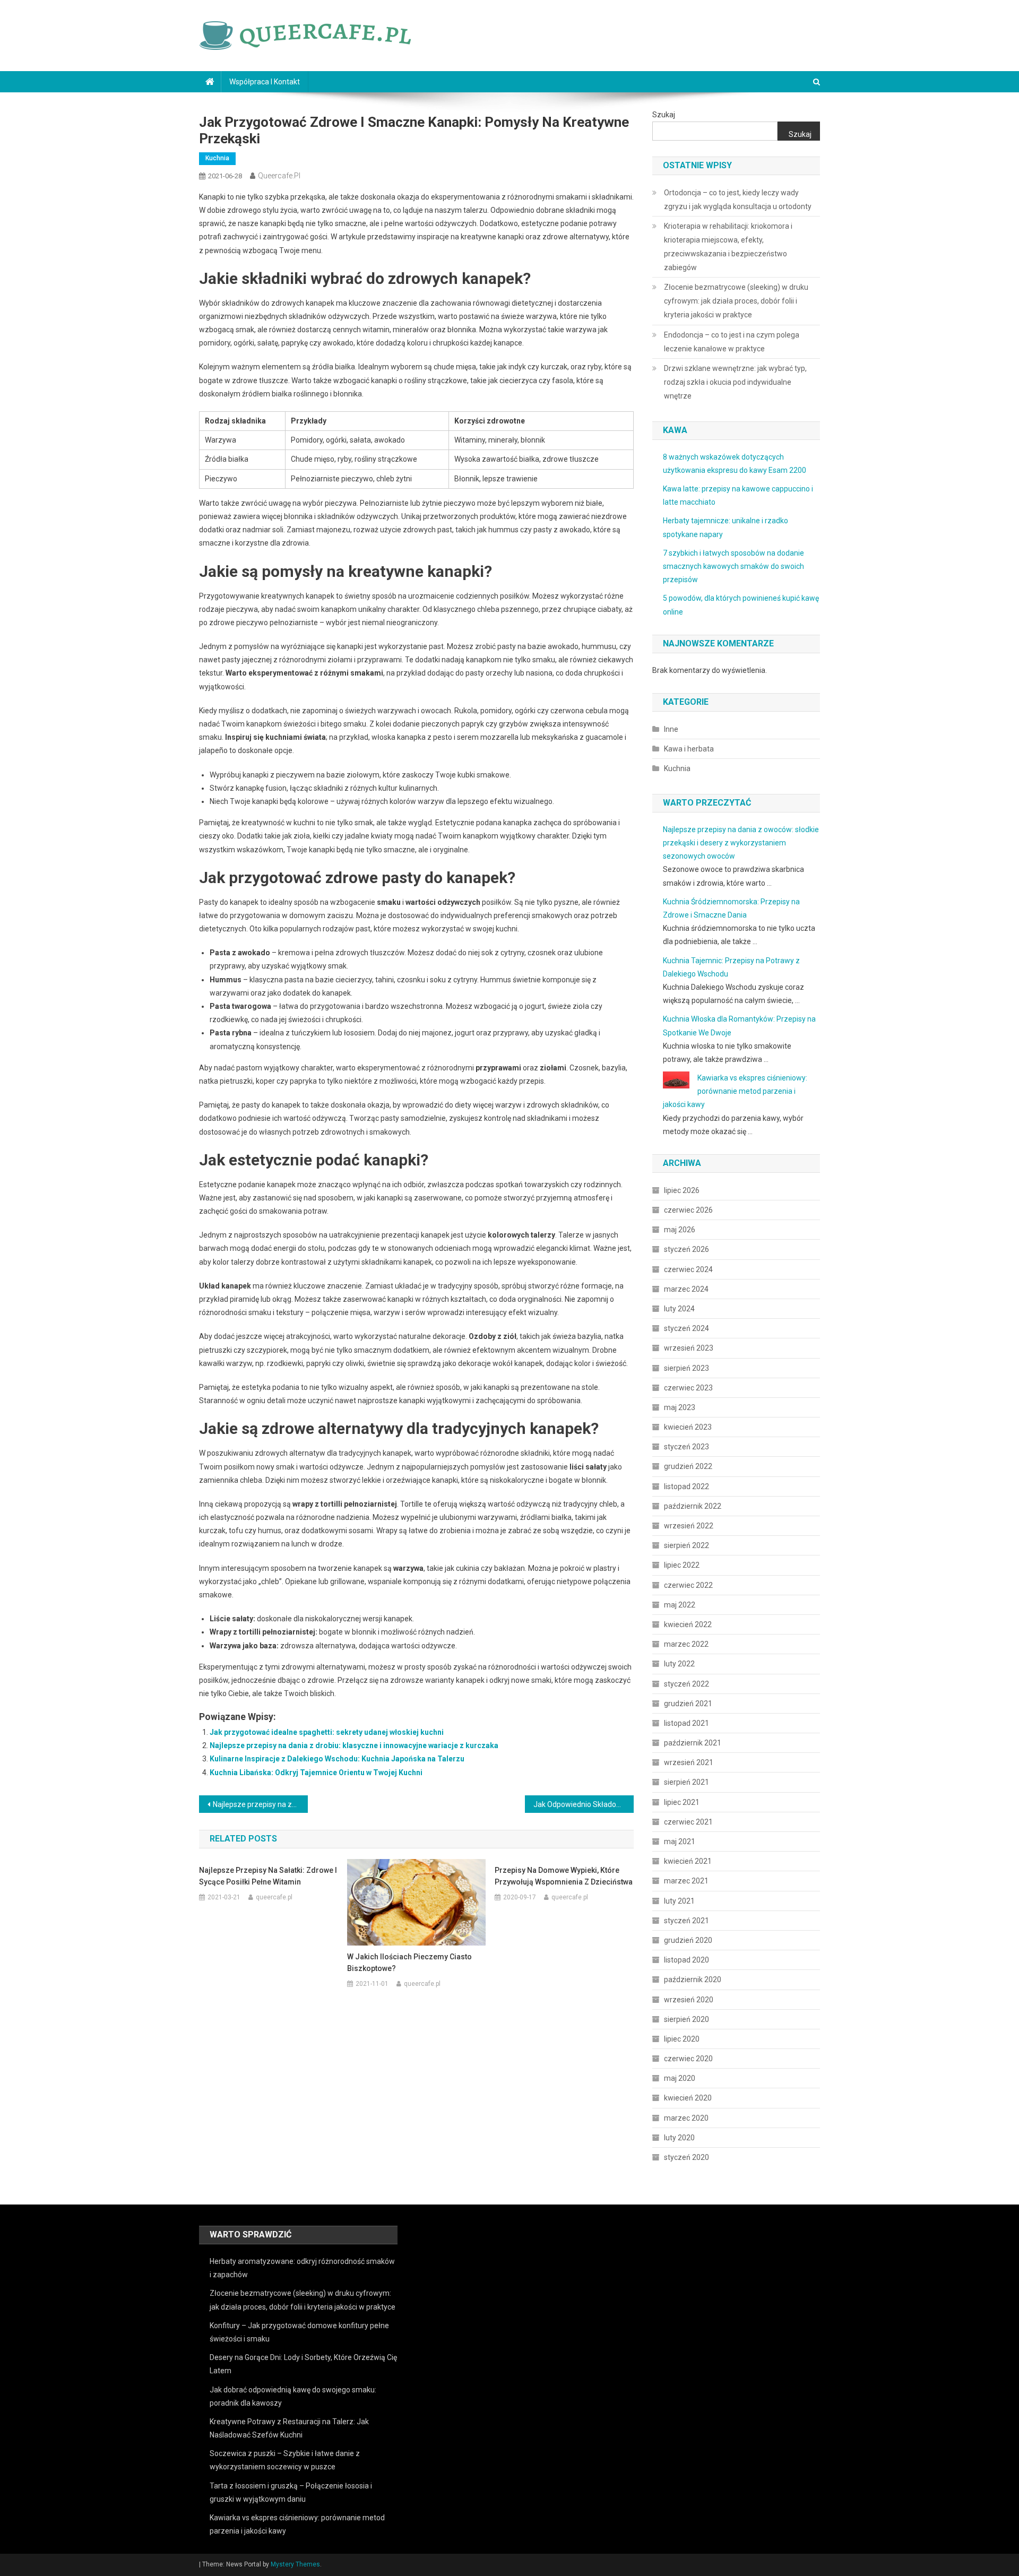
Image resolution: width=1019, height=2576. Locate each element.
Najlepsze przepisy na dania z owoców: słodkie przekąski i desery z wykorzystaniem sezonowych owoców (741, 843)
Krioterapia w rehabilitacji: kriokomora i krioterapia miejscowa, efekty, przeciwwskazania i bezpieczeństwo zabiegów (728, 247)
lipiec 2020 (682, 2039)
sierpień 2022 (686, 1545)
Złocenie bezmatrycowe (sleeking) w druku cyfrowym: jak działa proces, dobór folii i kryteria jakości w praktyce (736, 301)
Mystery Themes (295, 2564)
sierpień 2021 (686, 1782)
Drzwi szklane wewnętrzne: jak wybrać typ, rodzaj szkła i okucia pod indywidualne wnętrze (735, 382)
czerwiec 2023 (688, 1388)
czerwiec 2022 (688, 1585)
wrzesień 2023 (689, 1348)
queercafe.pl (279, 176)
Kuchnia (217, 158)
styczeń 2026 (686, 1249)
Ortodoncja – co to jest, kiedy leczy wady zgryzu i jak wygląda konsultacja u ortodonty (738, 200)
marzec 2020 (686, 2118)
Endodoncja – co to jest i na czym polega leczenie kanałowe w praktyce (732, 342)
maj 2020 (680, 2078)
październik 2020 (693, 1979)
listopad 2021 (686, 1723)
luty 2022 (679, 1664)
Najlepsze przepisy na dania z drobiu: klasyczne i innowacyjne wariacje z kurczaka (354, 1745)
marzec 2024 (686, 1289)
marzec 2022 (686, 1644)
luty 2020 (679, 2138)
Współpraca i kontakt (265, 82)
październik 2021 (693, 1743)
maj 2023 (680, 1407)
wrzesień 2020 (689, 2000)
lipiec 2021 (682, 1802)
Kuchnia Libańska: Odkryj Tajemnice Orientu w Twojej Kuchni (316, 1773)
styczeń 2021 (686, 1921)
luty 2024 (679, 1309)
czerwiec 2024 (688, 1269)
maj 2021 (680, 1842)
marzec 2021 (686, 1881)
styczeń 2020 (686, 2157)
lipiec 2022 (682, 1565)
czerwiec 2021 (688, 1822)
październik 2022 (693, 1506)
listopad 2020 (686, 1960)
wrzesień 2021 (689, 1762)
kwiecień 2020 (688, 2098)
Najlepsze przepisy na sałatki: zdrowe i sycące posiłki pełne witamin (268, 1876)
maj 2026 (680, 1230)
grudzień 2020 (688, 1940)
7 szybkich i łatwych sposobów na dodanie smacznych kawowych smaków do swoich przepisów (733, 566)
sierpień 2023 (686, 1368)
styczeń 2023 (686, 1447)
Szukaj (664, 115)
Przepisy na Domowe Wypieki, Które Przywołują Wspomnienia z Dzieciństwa (564, 1876)
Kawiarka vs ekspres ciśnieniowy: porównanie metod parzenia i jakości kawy (735, 1091)
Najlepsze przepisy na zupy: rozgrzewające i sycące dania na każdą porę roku (260, 1804)
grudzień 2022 (688, 1466)
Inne (671, 729)
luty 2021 (679, 1901)
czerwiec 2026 (688, 1210)
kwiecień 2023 (688, 1427)
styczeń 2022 (686, 1684)
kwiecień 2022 (688, 1624)
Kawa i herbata (689, 749)
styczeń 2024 (686, 1328)
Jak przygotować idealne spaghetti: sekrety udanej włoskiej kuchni (327, 1732)
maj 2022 (680, 1605)
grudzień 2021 (688, 1704)
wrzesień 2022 (689, 1526)
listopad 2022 (686, 1486)
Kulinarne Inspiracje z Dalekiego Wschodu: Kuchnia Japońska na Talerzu (337, 1759)
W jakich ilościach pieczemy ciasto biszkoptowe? (409, 1963)
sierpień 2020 (686, 2019)
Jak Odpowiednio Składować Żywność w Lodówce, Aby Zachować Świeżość (584, 1804)
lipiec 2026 (682, 1190)
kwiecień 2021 (688, 1861)
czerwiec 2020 (688, 2059)
